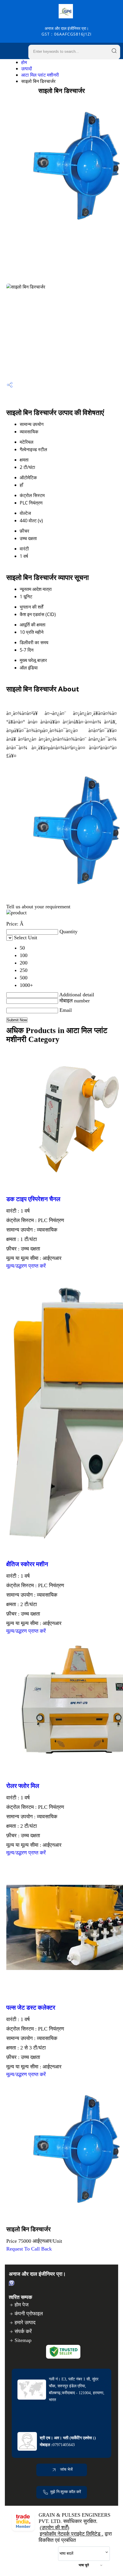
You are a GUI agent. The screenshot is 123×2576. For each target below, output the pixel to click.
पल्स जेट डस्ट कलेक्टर (31, 2008)
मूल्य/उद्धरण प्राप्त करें (26, 1266)
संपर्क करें (23, 2331)
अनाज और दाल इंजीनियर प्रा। (67, 31)
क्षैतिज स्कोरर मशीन (27, 1564)
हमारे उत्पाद (25, 2322)
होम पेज (22, 2305)
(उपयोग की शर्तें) (54, 2528)
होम (24, 62)
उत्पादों (27, 69)
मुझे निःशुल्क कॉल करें (66, 2492)
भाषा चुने (84, 2565)
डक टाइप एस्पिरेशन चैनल (33, 1199)
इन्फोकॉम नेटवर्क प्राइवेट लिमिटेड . (72, 2534)
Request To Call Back (29, 2249)
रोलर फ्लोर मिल (23, 1786)
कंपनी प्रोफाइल (29, 2314)
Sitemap (23, 2340)
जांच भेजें (66, 2469)
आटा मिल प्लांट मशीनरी (40, 75)
